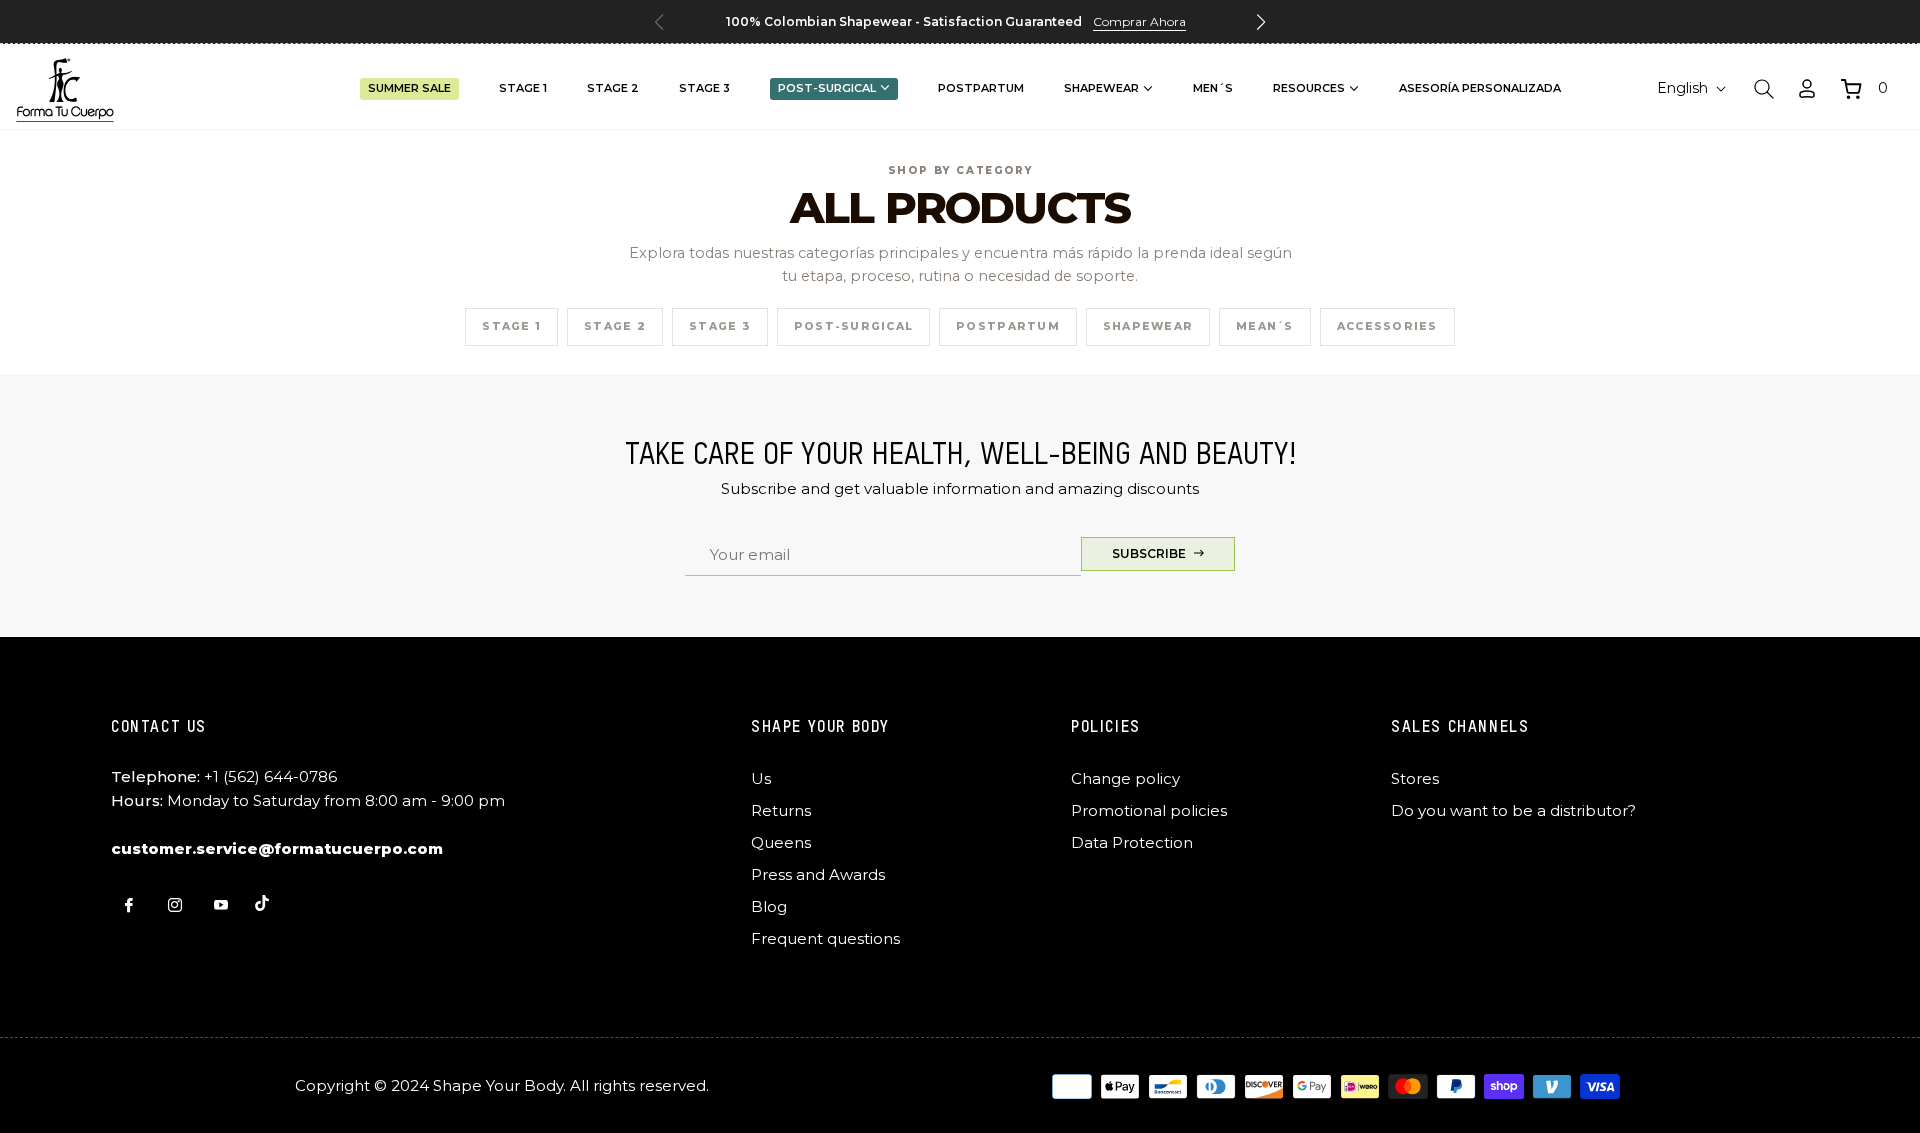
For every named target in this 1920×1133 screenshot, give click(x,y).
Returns (781, 810)
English (1682, 88)
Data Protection (1132, 842)
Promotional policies (1149, 810)
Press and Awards (818, 874)
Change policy (1125, 778)
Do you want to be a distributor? (1513, 810)
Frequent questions (825, 938)
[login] (1807, 88)
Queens (781, 842)
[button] (1261, 22)
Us (761, 778)
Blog (769, 906)
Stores (1415, 778)
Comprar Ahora (1139, 21)
